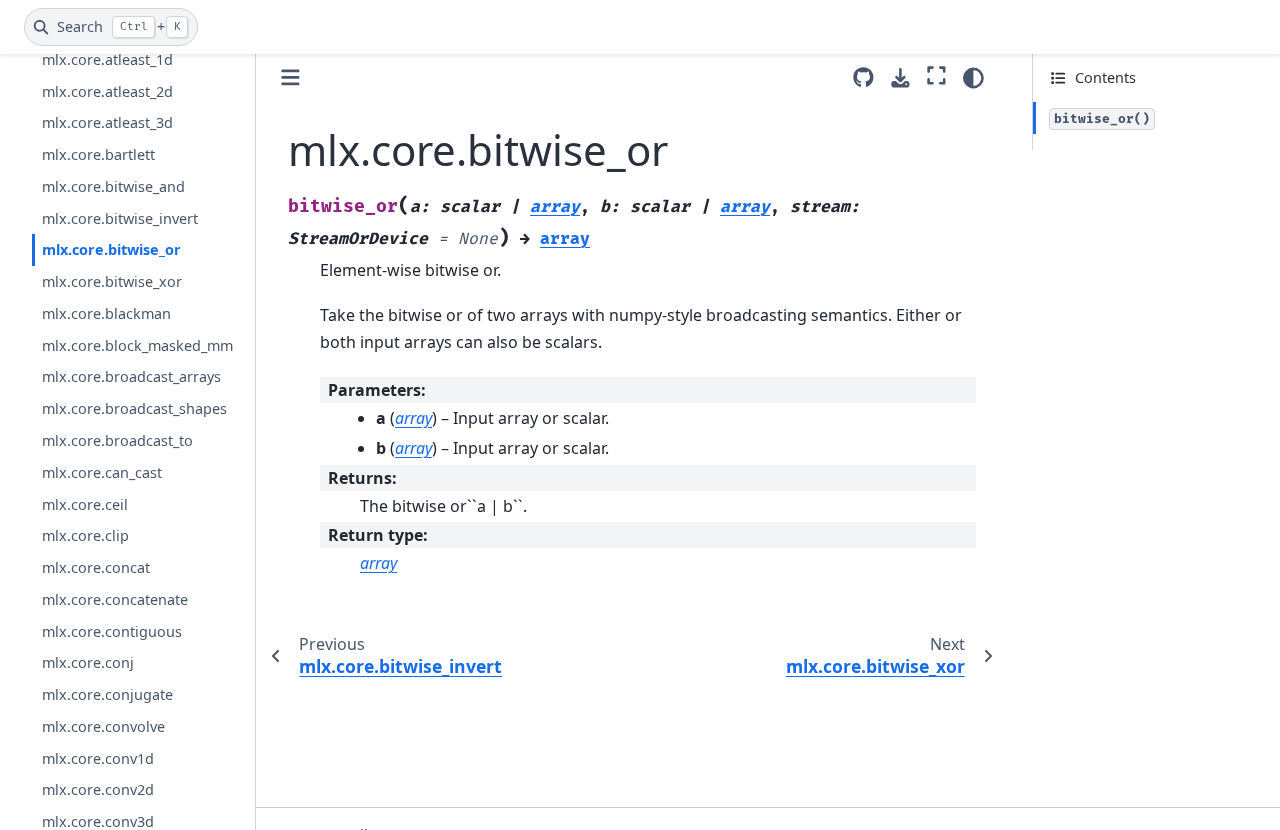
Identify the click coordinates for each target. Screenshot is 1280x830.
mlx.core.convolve (103, 726)
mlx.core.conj (88, 662)
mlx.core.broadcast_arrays (131, 376)
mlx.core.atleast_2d (107, 91)
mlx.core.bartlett (98, 154)
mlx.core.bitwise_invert (120, 218)
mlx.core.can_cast (102, 472)
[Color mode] (973, 78)
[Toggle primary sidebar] (290, 77)
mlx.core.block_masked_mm (137, 345)
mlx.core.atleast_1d (107, 59)
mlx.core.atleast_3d (107, 122)
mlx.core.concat (96, 567)
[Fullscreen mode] (936, 75)
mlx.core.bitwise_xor (112, 281)
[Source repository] (863, 77)
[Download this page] (900, 78)
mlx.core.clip (85, 535)
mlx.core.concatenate (115, 599)
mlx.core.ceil (85, 504)
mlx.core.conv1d (98, 758)
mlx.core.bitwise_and (113, 186)
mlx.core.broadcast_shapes (134, 408)
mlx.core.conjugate (107, 694)
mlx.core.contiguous (112, 631)
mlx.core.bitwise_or (111, 249)
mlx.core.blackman (106, 313)
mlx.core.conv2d (98, 789)
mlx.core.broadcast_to (117, 440)
